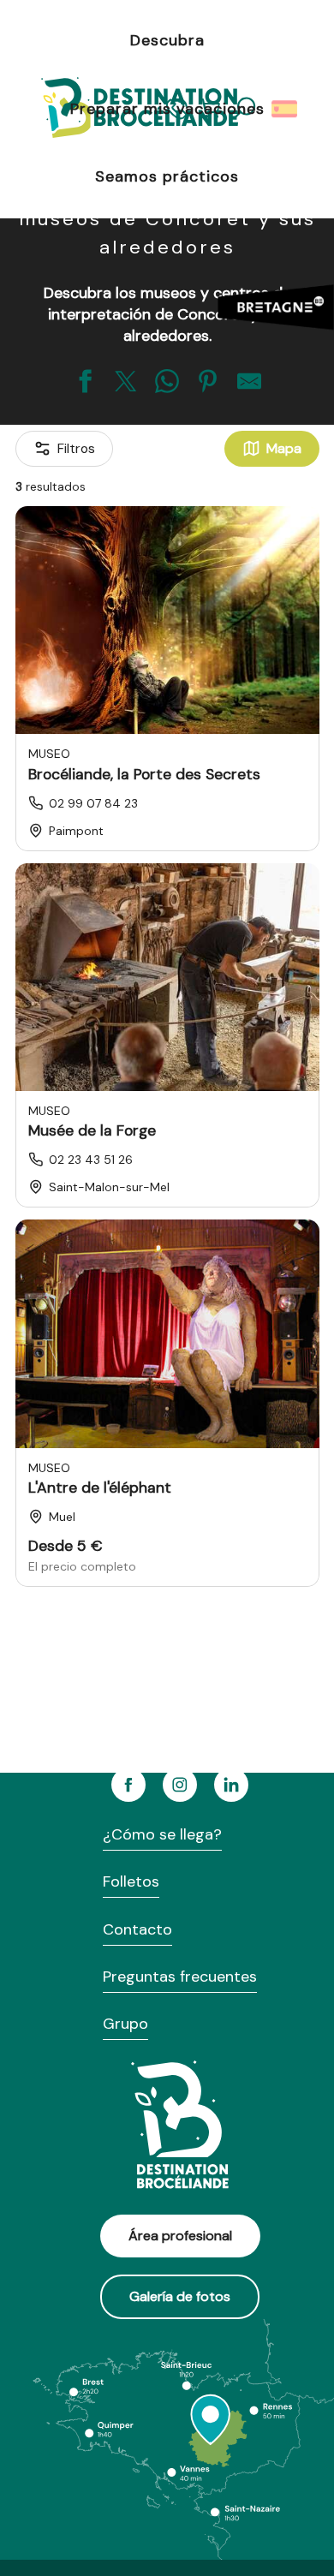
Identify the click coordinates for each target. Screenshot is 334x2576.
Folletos (131, 1881)
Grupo (125, 2024)
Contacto (137, 1929)
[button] (286, 109)
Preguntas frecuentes (180, 1977)
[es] (286, 109)
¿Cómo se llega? (162, 1834)
